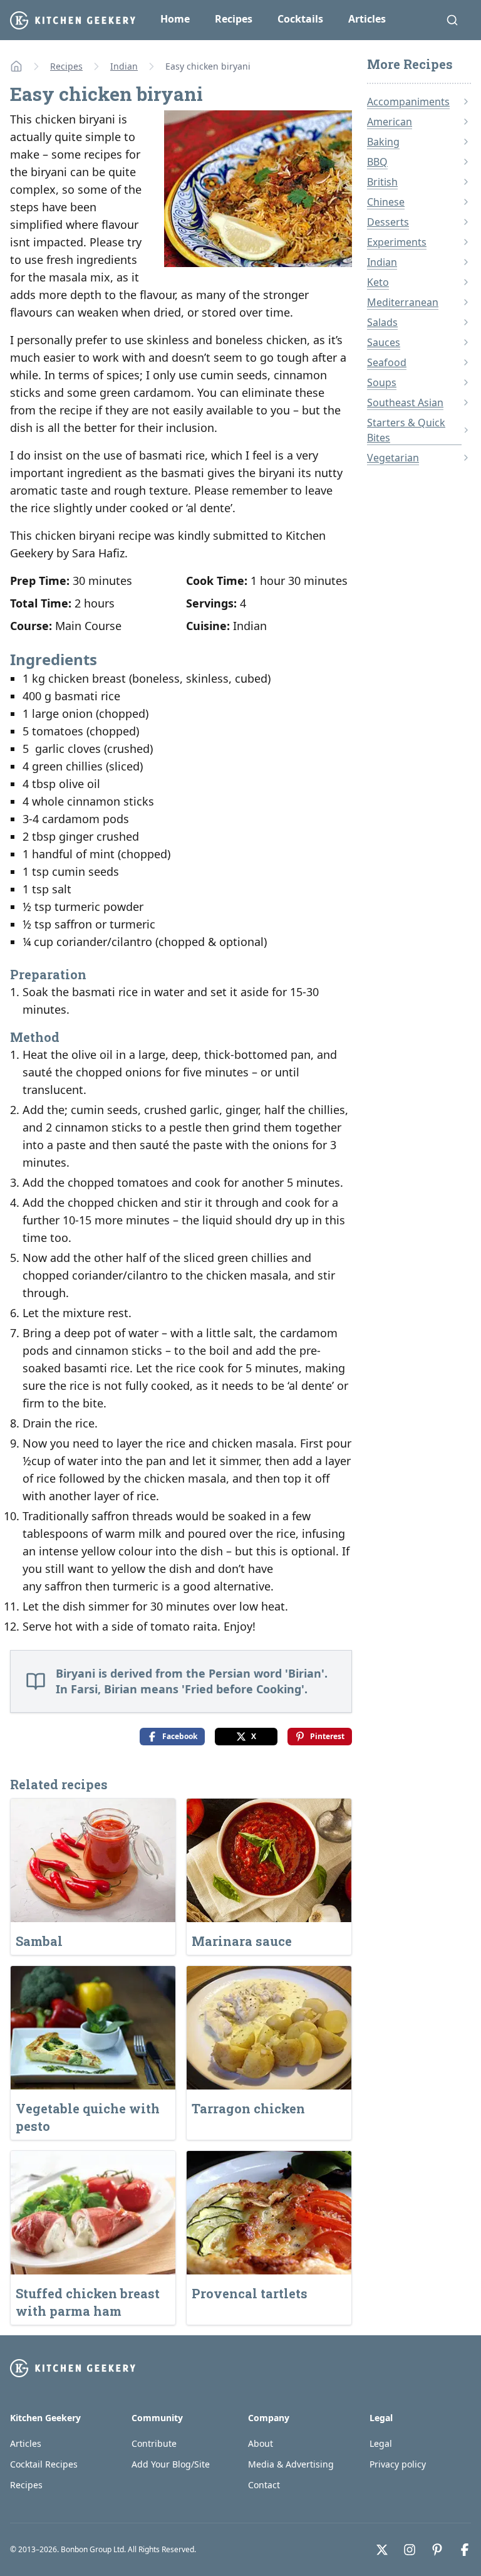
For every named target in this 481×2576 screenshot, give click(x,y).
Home (175, 19)
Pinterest (327, 1736)
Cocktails (300, 19)
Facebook (180, 1736)
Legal (381, 2443)
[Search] (452, 20)
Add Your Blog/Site (171, 2464)
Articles (367, 19)
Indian (124, 66)
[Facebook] (465, 2550)
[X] (382, 2550)
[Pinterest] (437, 2550)
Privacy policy (398, 2464)
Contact (264, 2485)
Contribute (154, 2443)
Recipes (234, 19)
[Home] (16, 66)
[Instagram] (410, 2550)
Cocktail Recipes (44, 2464)
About (261, 2443)
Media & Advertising (291, 2464)
